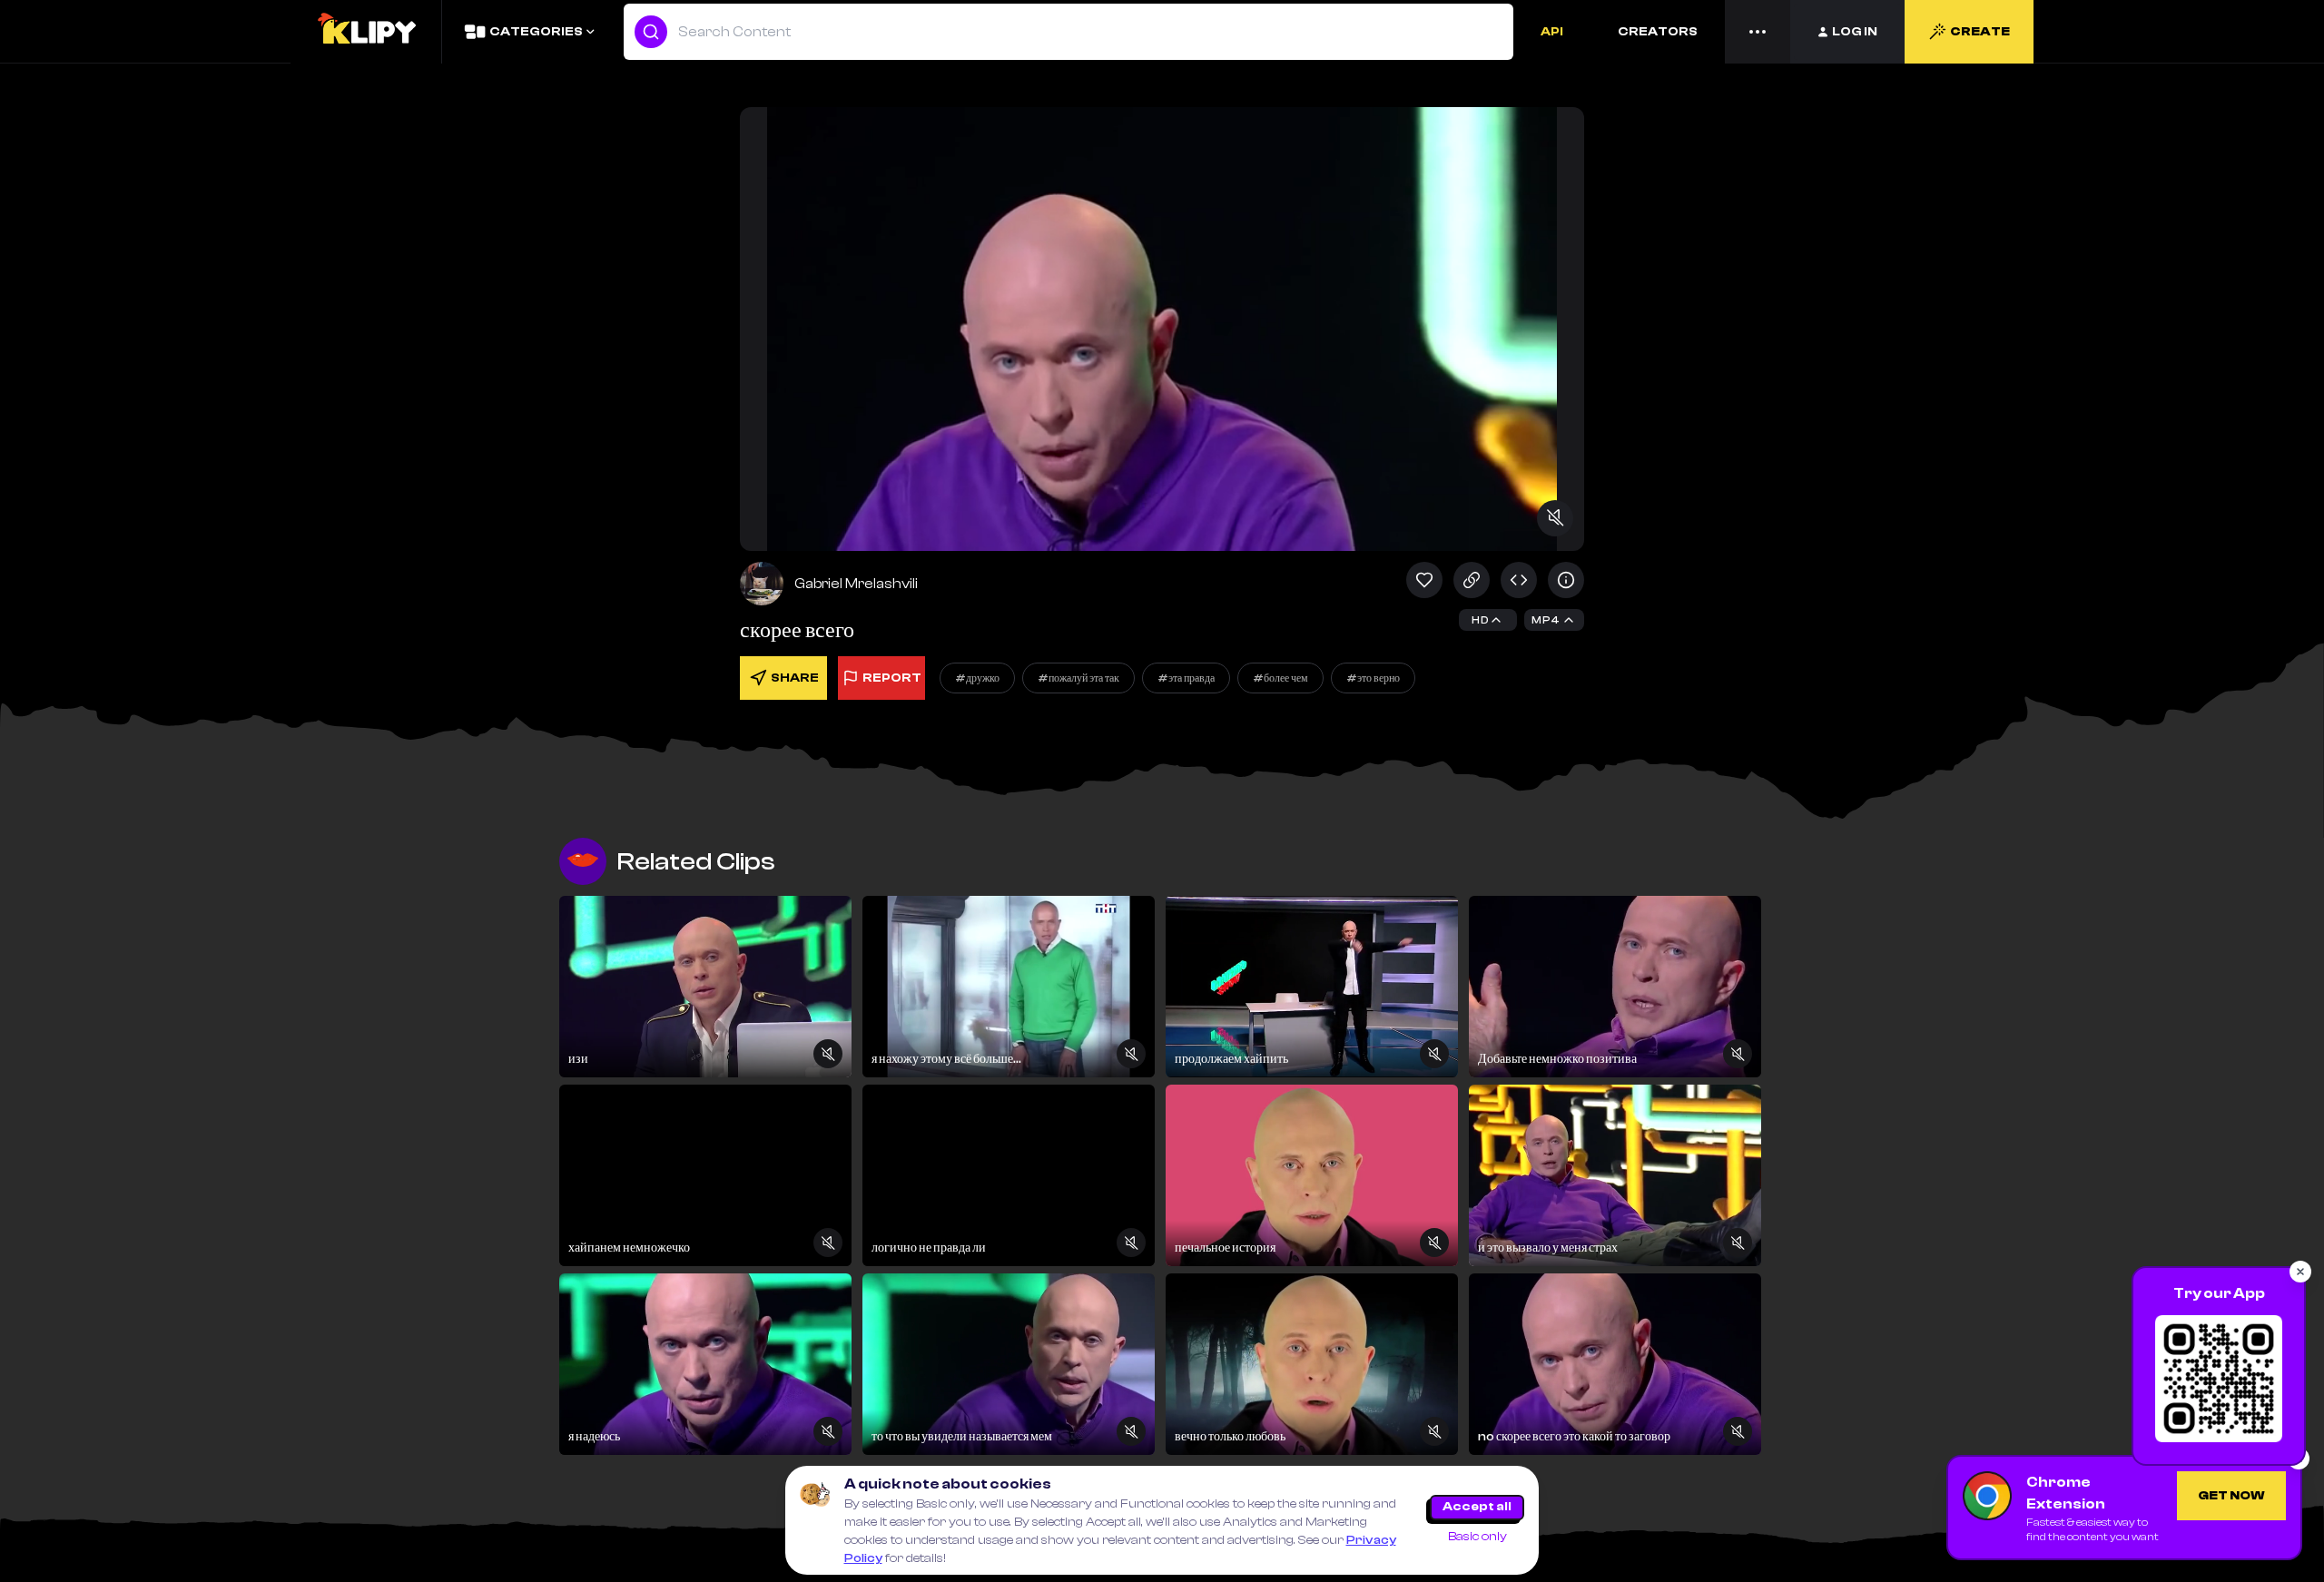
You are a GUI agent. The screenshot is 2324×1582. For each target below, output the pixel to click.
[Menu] (1758, 32)
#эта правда (1186, 678)
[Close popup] (2300, 1272)
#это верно (1373, 678)
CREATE (1980, 32)
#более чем (1280, 678)
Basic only (1477, 1537)
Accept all (1477, 1507)
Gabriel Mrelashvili (856, 584)
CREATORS (1658, 32)
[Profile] (762, 584)
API (1552, 32)
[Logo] (366, 32)
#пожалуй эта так (1078, 678)
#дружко (977, 678)
